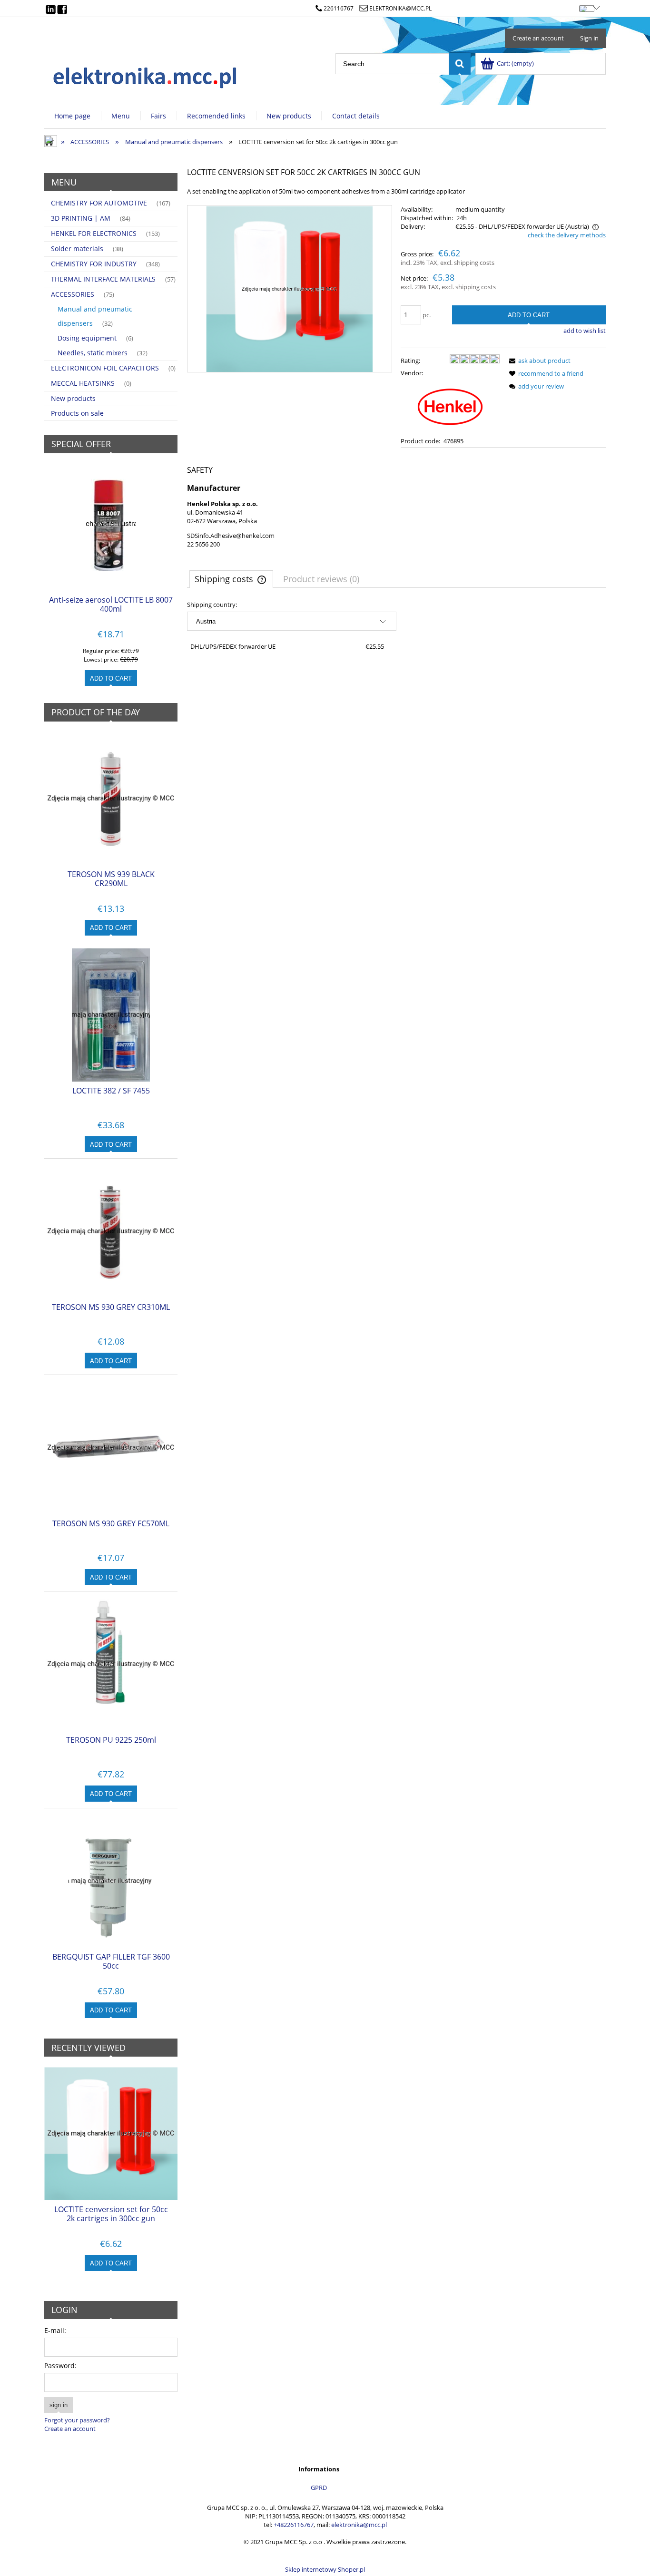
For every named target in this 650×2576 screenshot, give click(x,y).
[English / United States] (586, 7)
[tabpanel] (396, 628)
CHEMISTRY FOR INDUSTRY (94, 264)
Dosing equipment (87, 338)
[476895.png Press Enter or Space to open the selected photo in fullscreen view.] (289, 289)
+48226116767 (294, 2525)
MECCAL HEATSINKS (83, 383)
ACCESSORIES (73, 294)
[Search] (460, 64)
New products (73, 398)
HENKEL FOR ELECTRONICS (94, 233)
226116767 (339, 8)
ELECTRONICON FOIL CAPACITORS (105, 368)
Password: (60, 2366)
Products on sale (77, 413)
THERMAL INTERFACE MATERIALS (103, 279)
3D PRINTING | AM (81, 218)
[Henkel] (450, 406)
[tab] (231, 579)
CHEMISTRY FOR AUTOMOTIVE (99, 203)
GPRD (319, 2488)
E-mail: (55, 2330)
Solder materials (77, 249)
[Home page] (146, 75)
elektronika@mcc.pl (400, 8)
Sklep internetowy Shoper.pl (325, 2569)
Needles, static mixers (93, 353)
